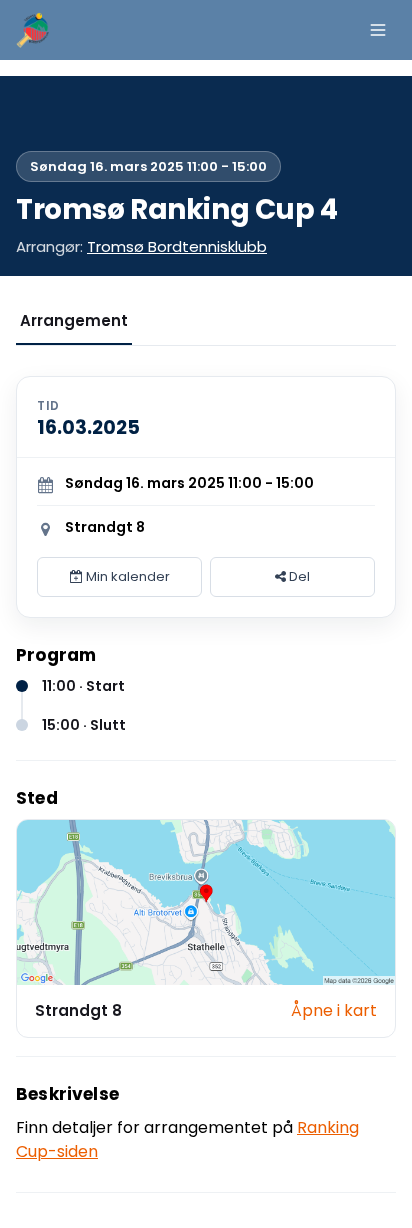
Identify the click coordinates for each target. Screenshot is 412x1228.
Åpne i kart (334, 1010)
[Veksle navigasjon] (378, 30)
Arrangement (74, 320)
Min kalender (126, 576)
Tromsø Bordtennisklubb (177, 246)
